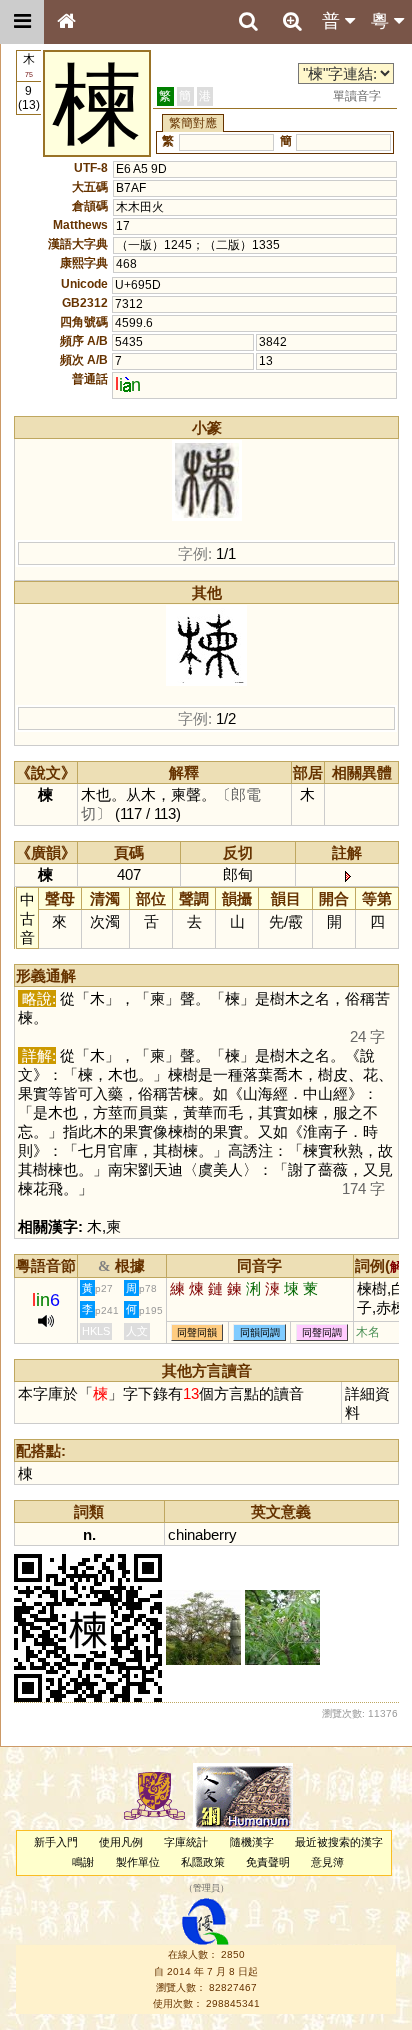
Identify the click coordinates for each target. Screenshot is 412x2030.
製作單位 (138, 1862)
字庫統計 (186, 1842)
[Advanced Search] (292, 21)
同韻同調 (260, 1332)
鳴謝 (83, 1862)
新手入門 (56, 1842)
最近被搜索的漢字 (339, 1842)
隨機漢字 (252, 1842)
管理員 (206, 1888)
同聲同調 (322, 1332)
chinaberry (202, 1534)
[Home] (66, 22)
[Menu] (22, 22)
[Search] (248, 22)
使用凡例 (121, 1842)
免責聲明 (268, 1862)
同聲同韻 (197, 1332)
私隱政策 (203, 1862)
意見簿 (327, 1862)
